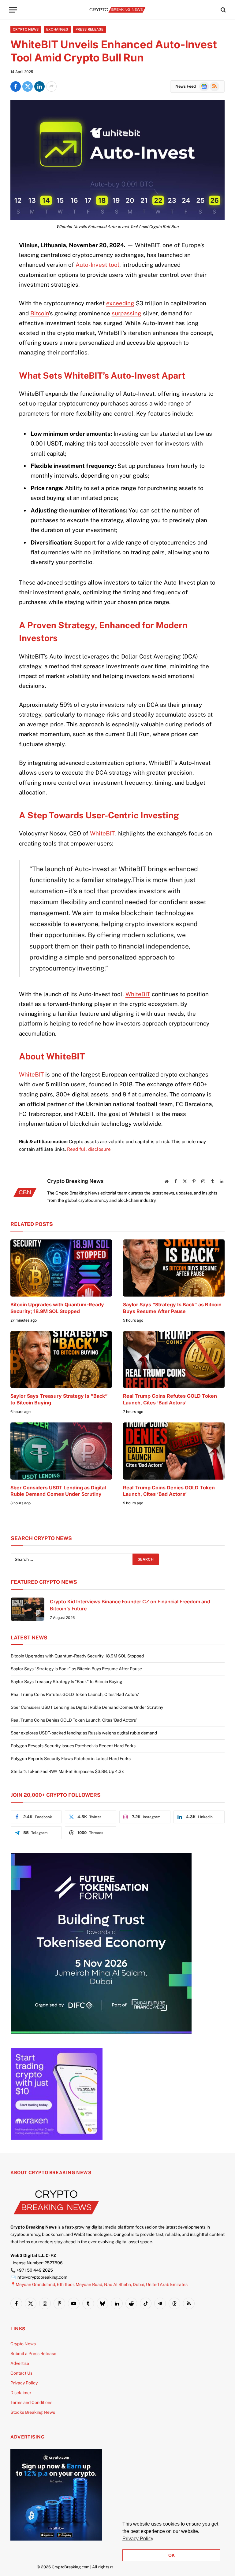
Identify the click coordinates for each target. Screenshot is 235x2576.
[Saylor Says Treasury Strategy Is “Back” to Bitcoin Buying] (61, 1360)
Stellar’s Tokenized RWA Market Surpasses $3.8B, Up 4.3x (67, 1771)
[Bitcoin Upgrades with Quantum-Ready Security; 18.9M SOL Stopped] (61, 1268)
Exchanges (57, 29)
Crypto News (26, 29)
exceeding (120, 303)
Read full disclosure (89, 1149)
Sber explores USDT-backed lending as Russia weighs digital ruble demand (84, 1733)
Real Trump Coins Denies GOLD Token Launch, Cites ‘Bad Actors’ (169, 1491)
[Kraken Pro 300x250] (57, 2138)
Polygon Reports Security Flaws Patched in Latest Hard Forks (71, 1759)
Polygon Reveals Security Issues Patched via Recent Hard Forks (73, 1746)
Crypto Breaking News (75, 1181)
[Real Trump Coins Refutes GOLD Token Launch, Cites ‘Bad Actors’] (174, 1360)
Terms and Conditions (31, 2402)
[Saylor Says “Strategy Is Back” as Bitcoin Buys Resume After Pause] (174, 1268)
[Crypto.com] (56, 2539)
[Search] (223, 10)
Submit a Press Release (33, 2354)
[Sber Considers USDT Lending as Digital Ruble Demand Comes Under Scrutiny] (61, 1451)
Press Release (90, 29)
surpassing (127, 313)
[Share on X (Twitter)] (28, 86)
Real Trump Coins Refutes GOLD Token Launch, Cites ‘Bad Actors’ (170, 1399)
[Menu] (13, 10)
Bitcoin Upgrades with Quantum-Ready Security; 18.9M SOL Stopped (57, 1308)
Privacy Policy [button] (138, 2539)
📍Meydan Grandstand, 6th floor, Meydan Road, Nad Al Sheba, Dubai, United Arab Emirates (99, 2284)
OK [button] (172, 2555)
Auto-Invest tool (97, 265)
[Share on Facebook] (16, 86)
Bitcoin (40, 313)
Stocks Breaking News (33, 2412)
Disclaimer (21, 2393)
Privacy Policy (24, 2383)
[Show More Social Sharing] (51, 86)
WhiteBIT (102, 833)
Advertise (20, 2363)
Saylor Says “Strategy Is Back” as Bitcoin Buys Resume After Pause (172, 1308)
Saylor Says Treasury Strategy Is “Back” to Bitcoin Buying (59, 1399)
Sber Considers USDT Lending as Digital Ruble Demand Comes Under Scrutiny (58, 1491)
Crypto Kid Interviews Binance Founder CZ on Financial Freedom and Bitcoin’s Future (130, 1605)
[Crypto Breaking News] (117, 10)
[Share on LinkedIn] (39, 86)
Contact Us (21, 2373)
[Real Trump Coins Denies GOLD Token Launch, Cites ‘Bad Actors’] (174, 1451)
